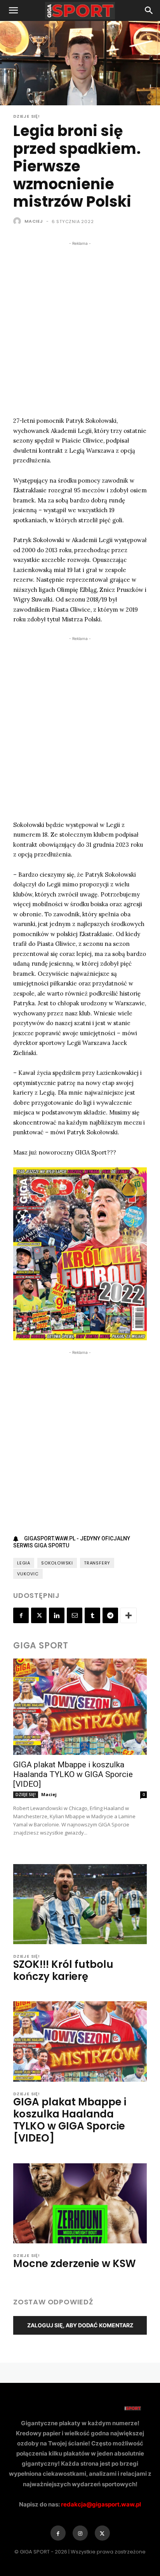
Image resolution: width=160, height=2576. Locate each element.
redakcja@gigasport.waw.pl (101, 2504)
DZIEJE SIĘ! (27, 116)
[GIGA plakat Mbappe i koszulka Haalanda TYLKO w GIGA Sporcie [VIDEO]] (80, 1707)
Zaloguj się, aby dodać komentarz (80, 2325)
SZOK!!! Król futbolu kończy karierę (63, 1970)
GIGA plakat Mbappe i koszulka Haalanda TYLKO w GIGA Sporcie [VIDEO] (73, 1774)
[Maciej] (18, 221)
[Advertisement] (80, 328)
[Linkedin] (57, 1615)
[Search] (149, 10)
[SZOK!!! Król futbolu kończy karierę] (80, 1904)
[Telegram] (110, 1615)
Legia (24, 1563)
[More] (129, 1615)
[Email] (75, 1615)
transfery (97, 1563)
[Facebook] (21, 1615)
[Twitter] (39, 1615)
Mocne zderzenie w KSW (75, 2264)
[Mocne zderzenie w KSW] (80, 2203)
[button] (13, 10)
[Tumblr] (92, 1615)
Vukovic (28, 1574)
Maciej (34, 221)
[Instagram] (80, 2533)
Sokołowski (57, 1563)
